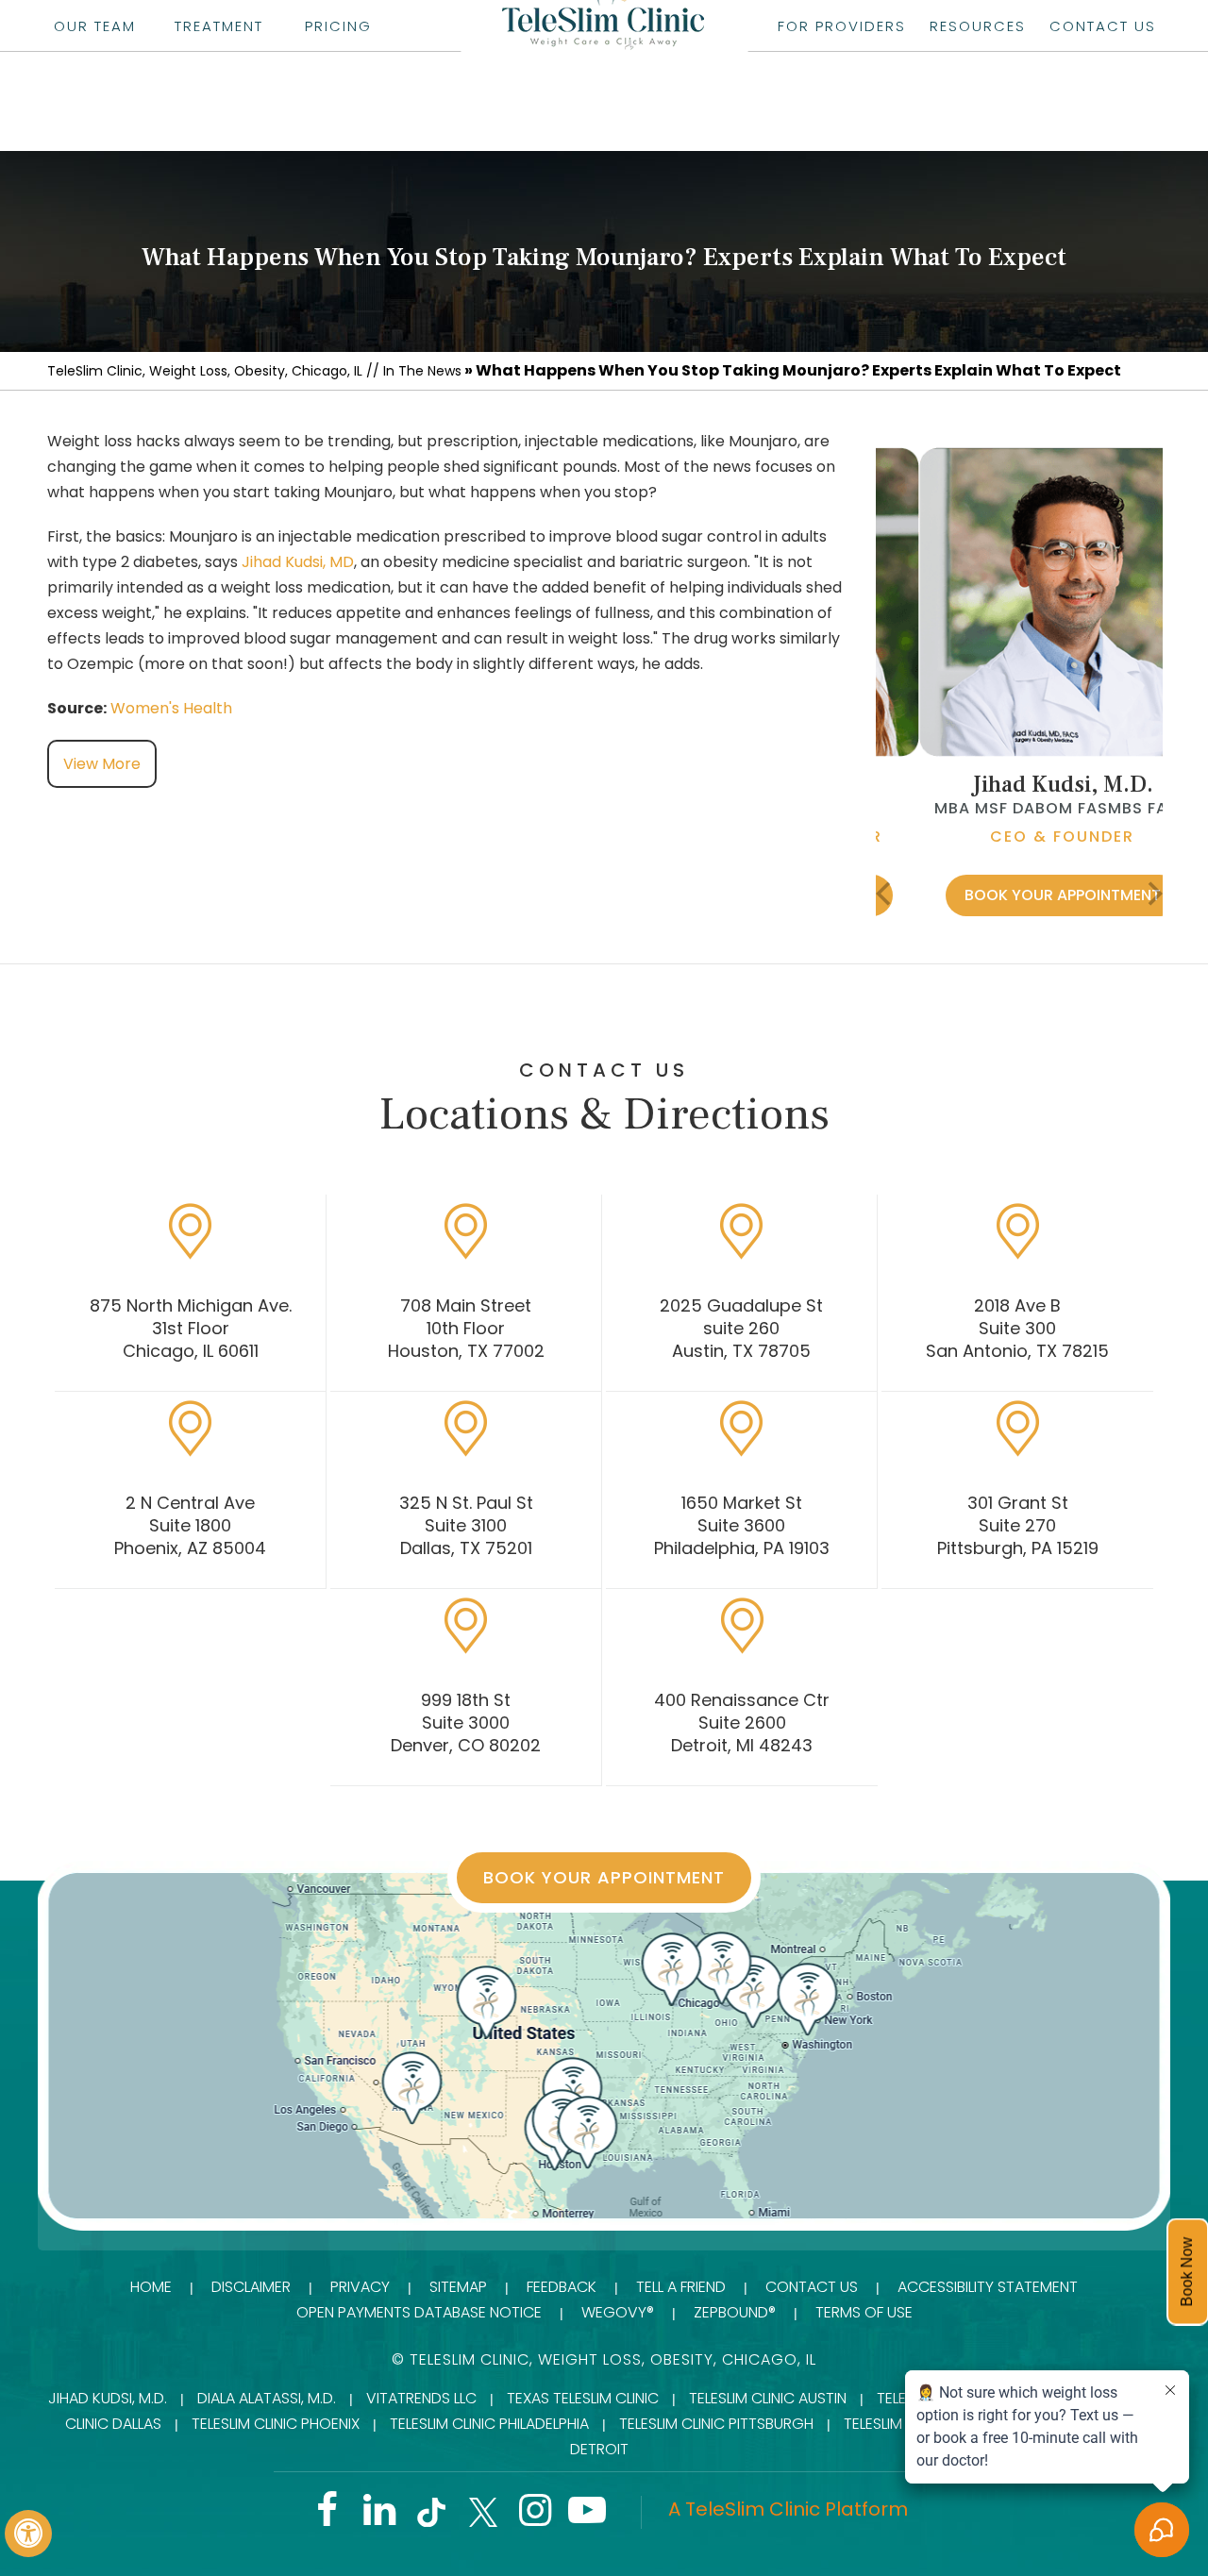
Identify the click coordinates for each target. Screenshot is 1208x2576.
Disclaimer (251, 2287)
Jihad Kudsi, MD (298, 562)
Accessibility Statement (988, 2287)
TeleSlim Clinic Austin (768, 2398)
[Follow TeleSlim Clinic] (327, 2517)
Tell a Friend (681, 2287)
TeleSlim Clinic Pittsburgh (716, 2424)
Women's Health (171, 708)
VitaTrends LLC (421, 2398)
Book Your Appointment (1019, 895)
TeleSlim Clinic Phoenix (276, 2424)
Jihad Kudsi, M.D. (1019, 785)
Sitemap (458, 2287)
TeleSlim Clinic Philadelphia (489, 2424)
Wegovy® (618, 2312)
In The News (422, 371)
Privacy (360, 2287)
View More (102, 764)
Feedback (562, 2287)
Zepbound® (735, 2312)
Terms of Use (864, 2312)
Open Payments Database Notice (419, 2312)
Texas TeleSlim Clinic (583, 2398)
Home (151, 2287)
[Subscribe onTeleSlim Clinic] (587, 2517)
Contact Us (812, 2287)
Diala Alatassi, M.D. (267, 2398)
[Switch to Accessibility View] (28, 2534)
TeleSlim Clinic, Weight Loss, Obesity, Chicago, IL (205, 371)
